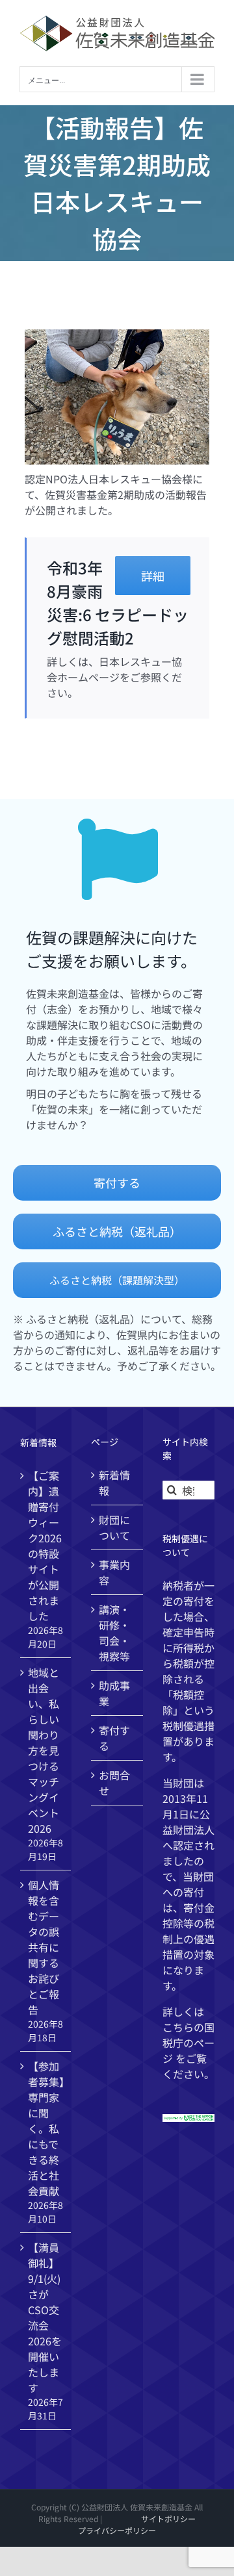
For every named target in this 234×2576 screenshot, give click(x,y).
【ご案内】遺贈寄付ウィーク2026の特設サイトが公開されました (45, 1546)
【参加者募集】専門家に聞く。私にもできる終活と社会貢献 (46, 2128)
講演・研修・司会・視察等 (114, 1633)
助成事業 (114, 1693)
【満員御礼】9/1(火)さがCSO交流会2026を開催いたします (45, 2317)
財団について (114, 1527)
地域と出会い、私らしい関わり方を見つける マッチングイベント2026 (44, 1750)
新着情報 (114, 1483)
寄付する (114, 1738)
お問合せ (114, 1783)
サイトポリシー (168, 2519)
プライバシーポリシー (117, 2530)
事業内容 (114, 1572)
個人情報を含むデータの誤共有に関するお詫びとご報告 (44, 1947)
